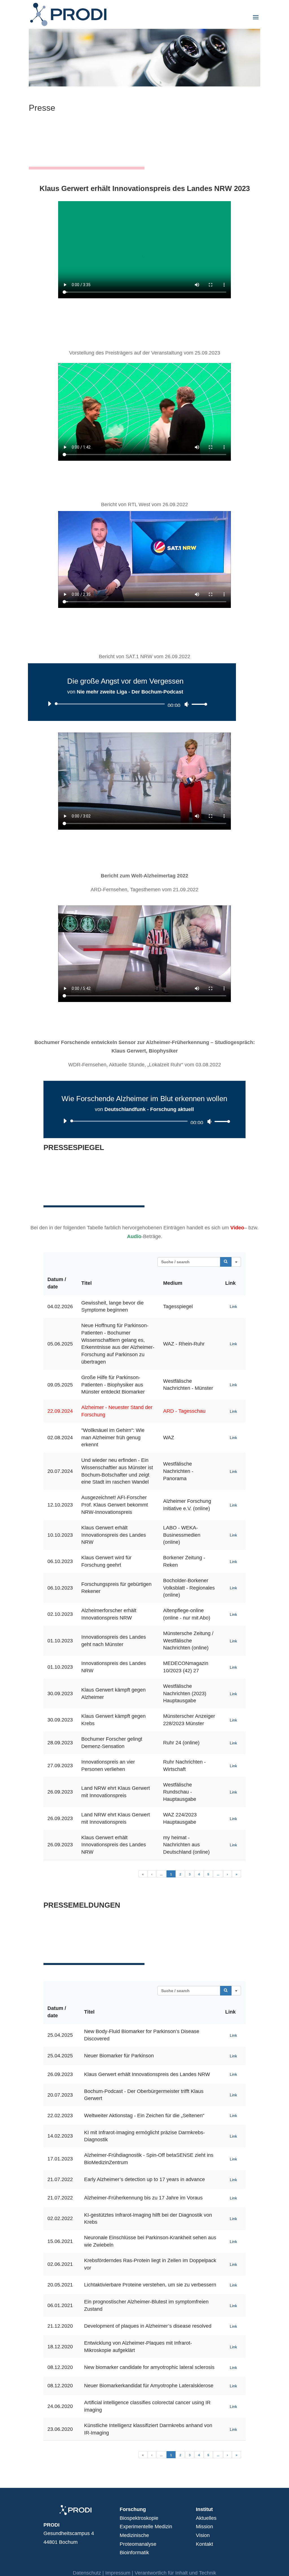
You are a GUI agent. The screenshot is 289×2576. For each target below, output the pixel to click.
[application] (125, 704)
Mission (204, 2527)
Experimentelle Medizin (146, 2527)
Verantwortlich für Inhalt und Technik (175, 2573)
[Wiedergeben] (49, 704)
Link (233, 1307)
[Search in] (236, 1262)
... (161, 1874)
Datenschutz (87, 2573)
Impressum (118, 2573)
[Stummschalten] (187, 704)
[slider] (198, 704)
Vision (203, 2535)
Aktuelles (206, 2518)
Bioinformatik (134, 2553)
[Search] (226, 1262)
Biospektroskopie (139, 2518)
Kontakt (204, 2544)
